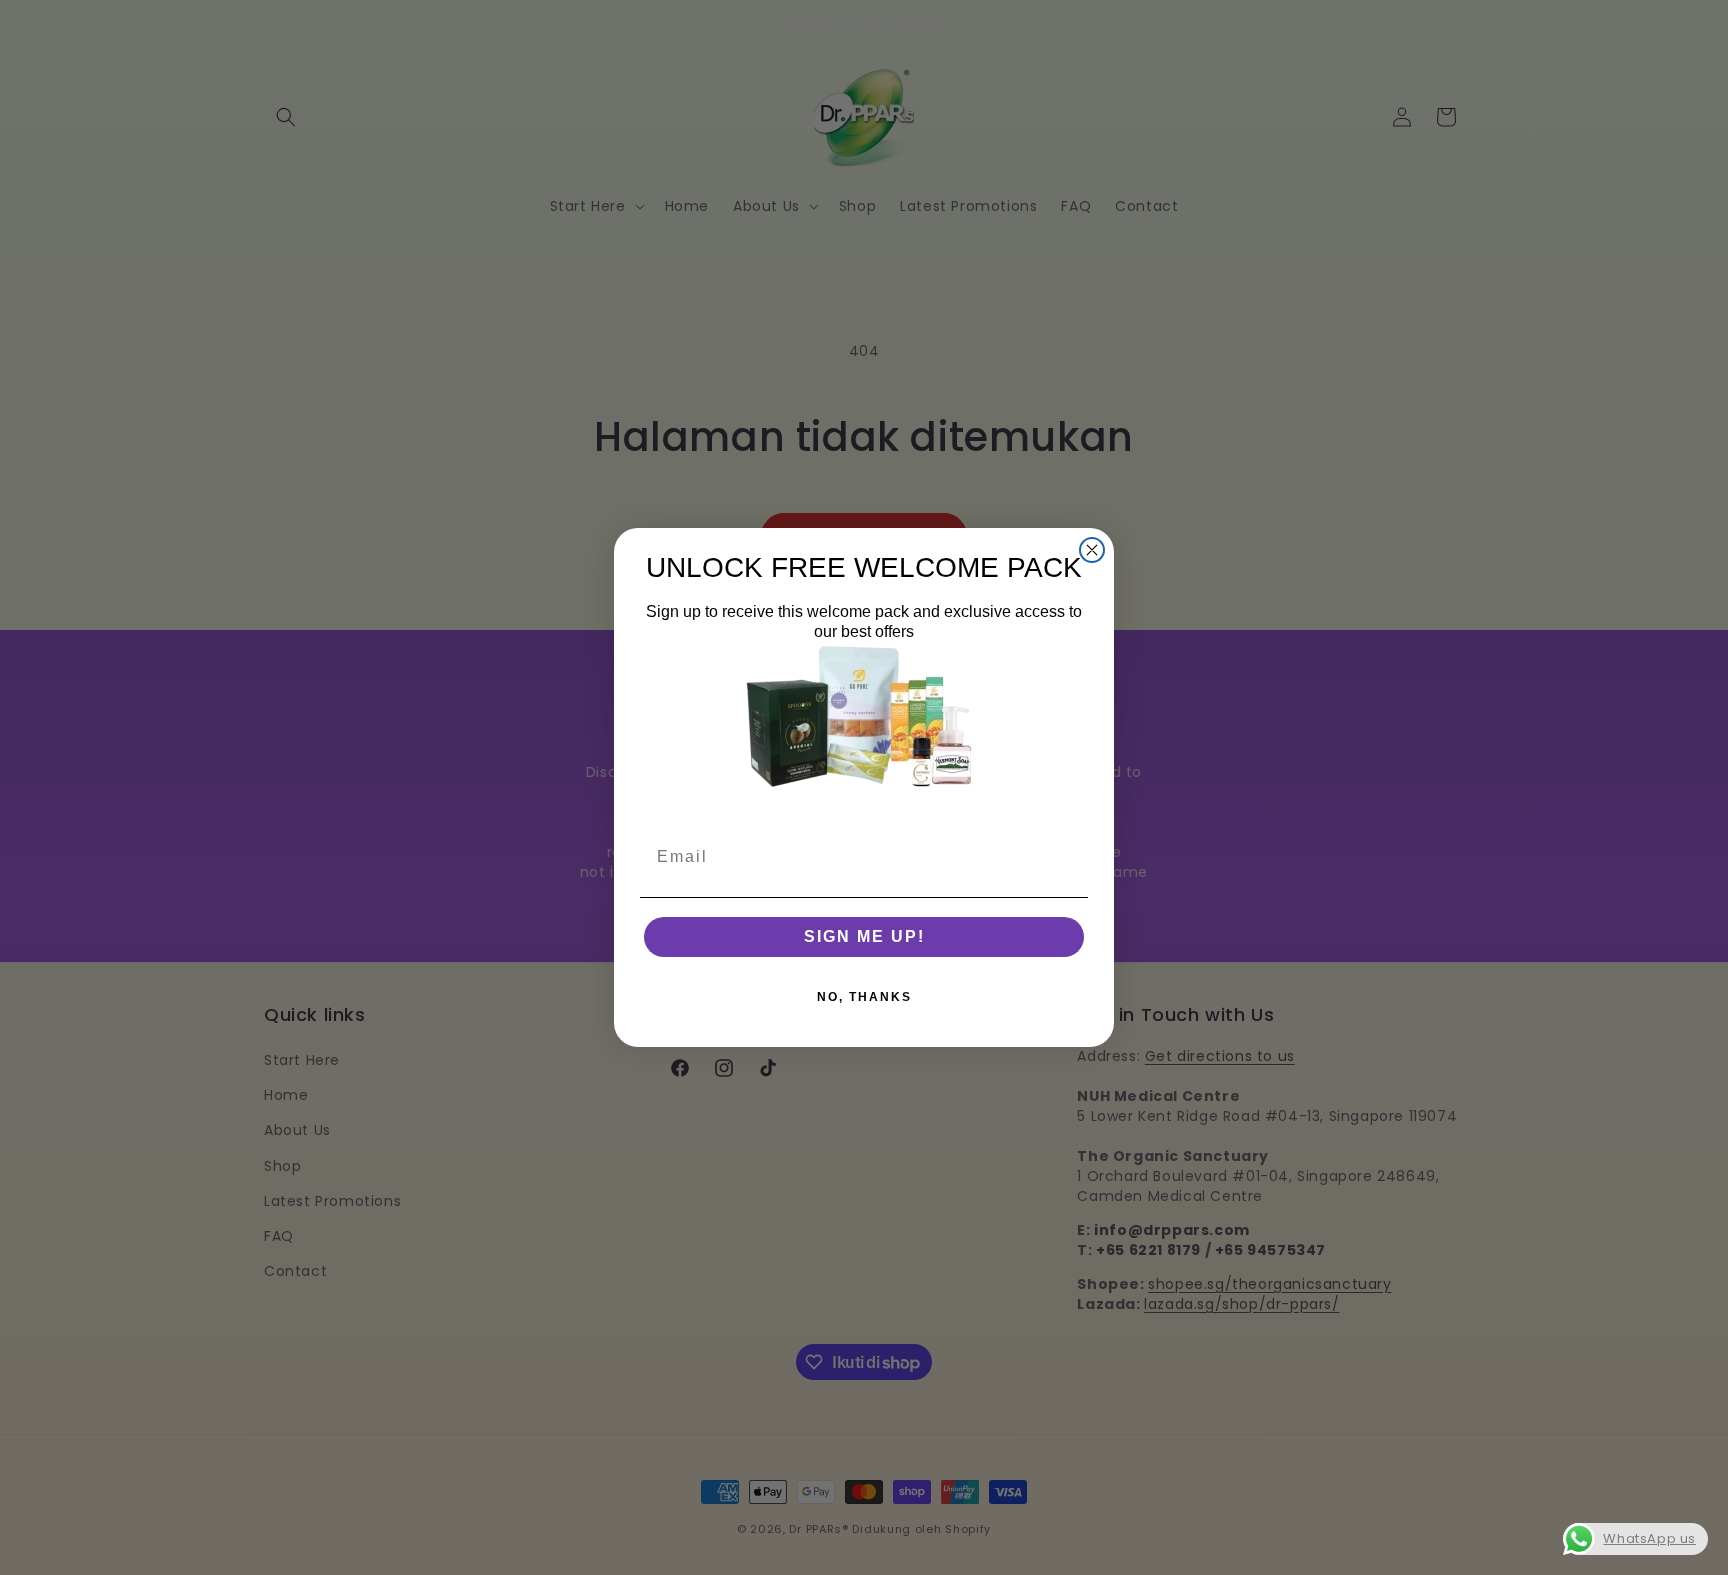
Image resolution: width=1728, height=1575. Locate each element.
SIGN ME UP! (864, 936)
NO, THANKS (864, 997)
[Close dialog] (1092, 550)
